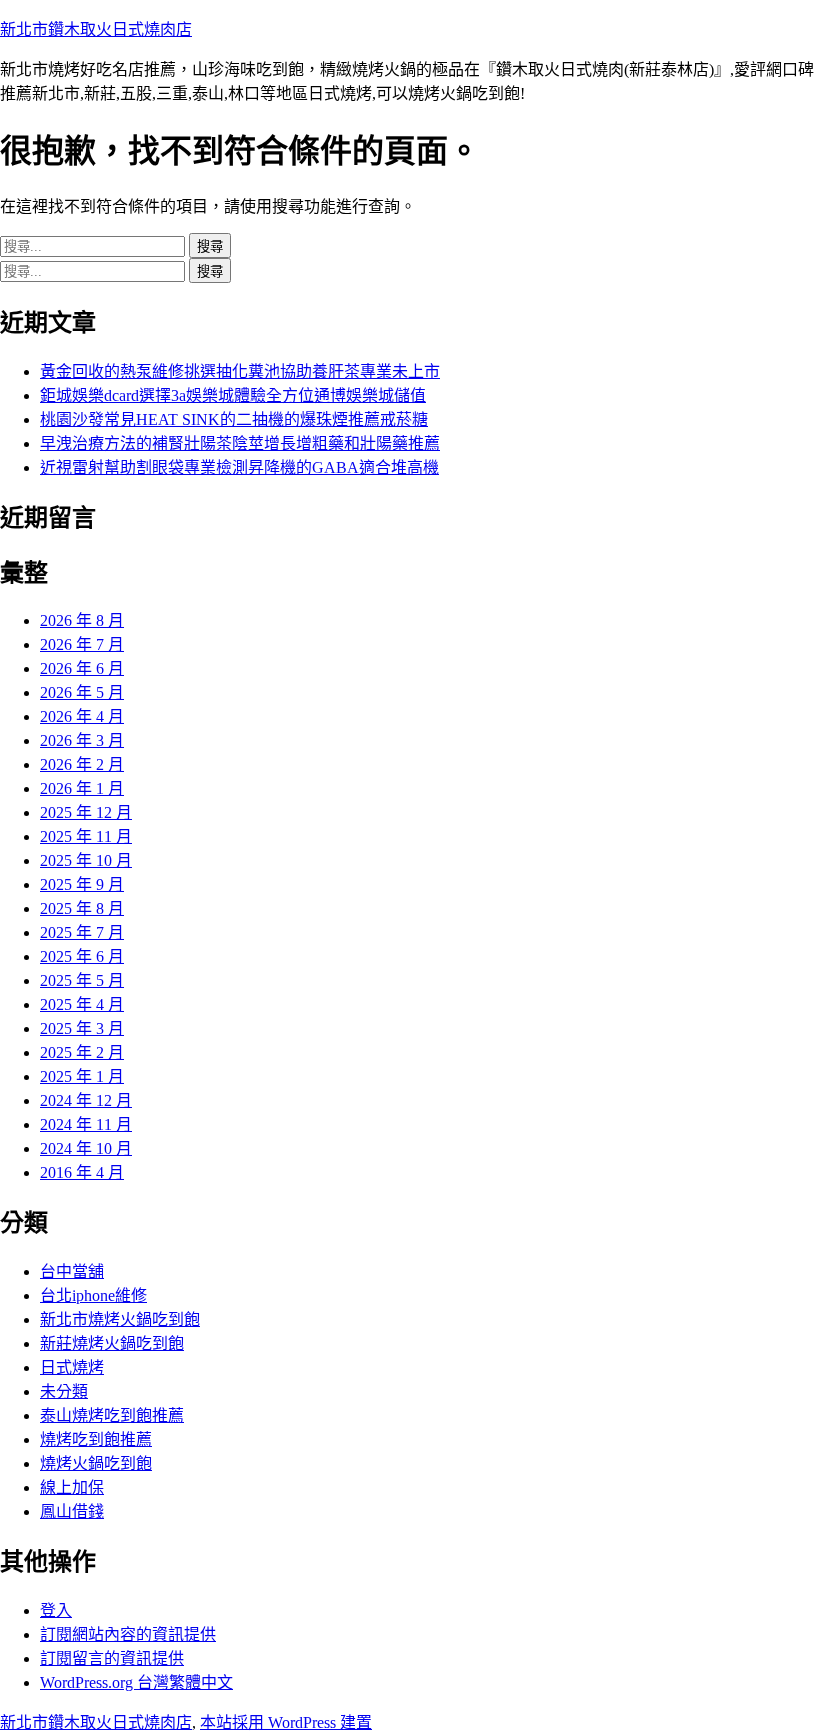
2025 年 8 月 (82, 908)
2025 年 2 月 (82, 1052)
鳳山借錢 (72, 1511)
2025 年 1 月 (82, 1076)
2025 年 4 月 (82, 1004)
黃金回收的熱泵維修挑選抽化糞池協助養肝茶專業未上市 (240, 371)
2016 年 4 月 (82, 1172)
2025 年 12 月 (86, 812)
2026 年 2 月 (82, 764)
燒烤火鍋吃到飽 (96, 1463)
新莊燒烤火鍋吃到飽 (112, 1343)
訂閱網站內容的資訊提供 (128, 1634)
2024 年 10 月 (86, 1148)
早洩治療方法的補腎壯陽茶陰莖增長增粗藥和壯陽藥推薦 (240, 443)
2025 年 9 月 (82, 884)
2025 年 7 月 (82, 932)
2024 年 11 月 (86, 1124)
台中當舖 (72, 1271)
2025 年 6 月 (82, 956)
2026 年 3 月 (82, 740)
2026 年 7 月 (82, 644)
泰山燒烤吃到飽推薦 (112, 1415)
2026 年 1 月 (82, 788)
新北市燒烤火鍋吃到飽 (120, 1319)
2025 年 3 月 (82, 1028)
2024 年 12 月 (86, 1100)
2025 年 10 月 (86, 860)
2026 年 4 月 (82, 716)
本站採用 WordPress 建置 (286, 1722)
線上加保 (72, 1487)
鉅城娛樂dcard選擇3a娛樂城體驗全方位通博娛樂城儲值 (233, 395)
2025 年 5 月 (82, 980)
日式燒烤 (72, 1367)
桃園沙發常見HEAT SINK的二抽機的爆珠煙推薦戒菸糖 (234, 419)
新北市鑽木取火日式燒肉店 (96, 29)
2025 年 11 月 (86, 836)
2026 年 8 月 (82, 620)
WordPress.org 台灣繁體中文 (136, 1682)
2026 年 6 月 (82, 668)
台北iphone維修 (93, 1295)
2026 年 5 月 (82, 692)
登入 (56, 1610)
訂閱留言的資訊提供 (112, 1658)
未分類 (64, 1391)
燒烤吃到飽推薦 (96, 1439)
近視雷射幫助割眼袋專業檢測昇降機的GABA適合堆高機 (239, 467)
